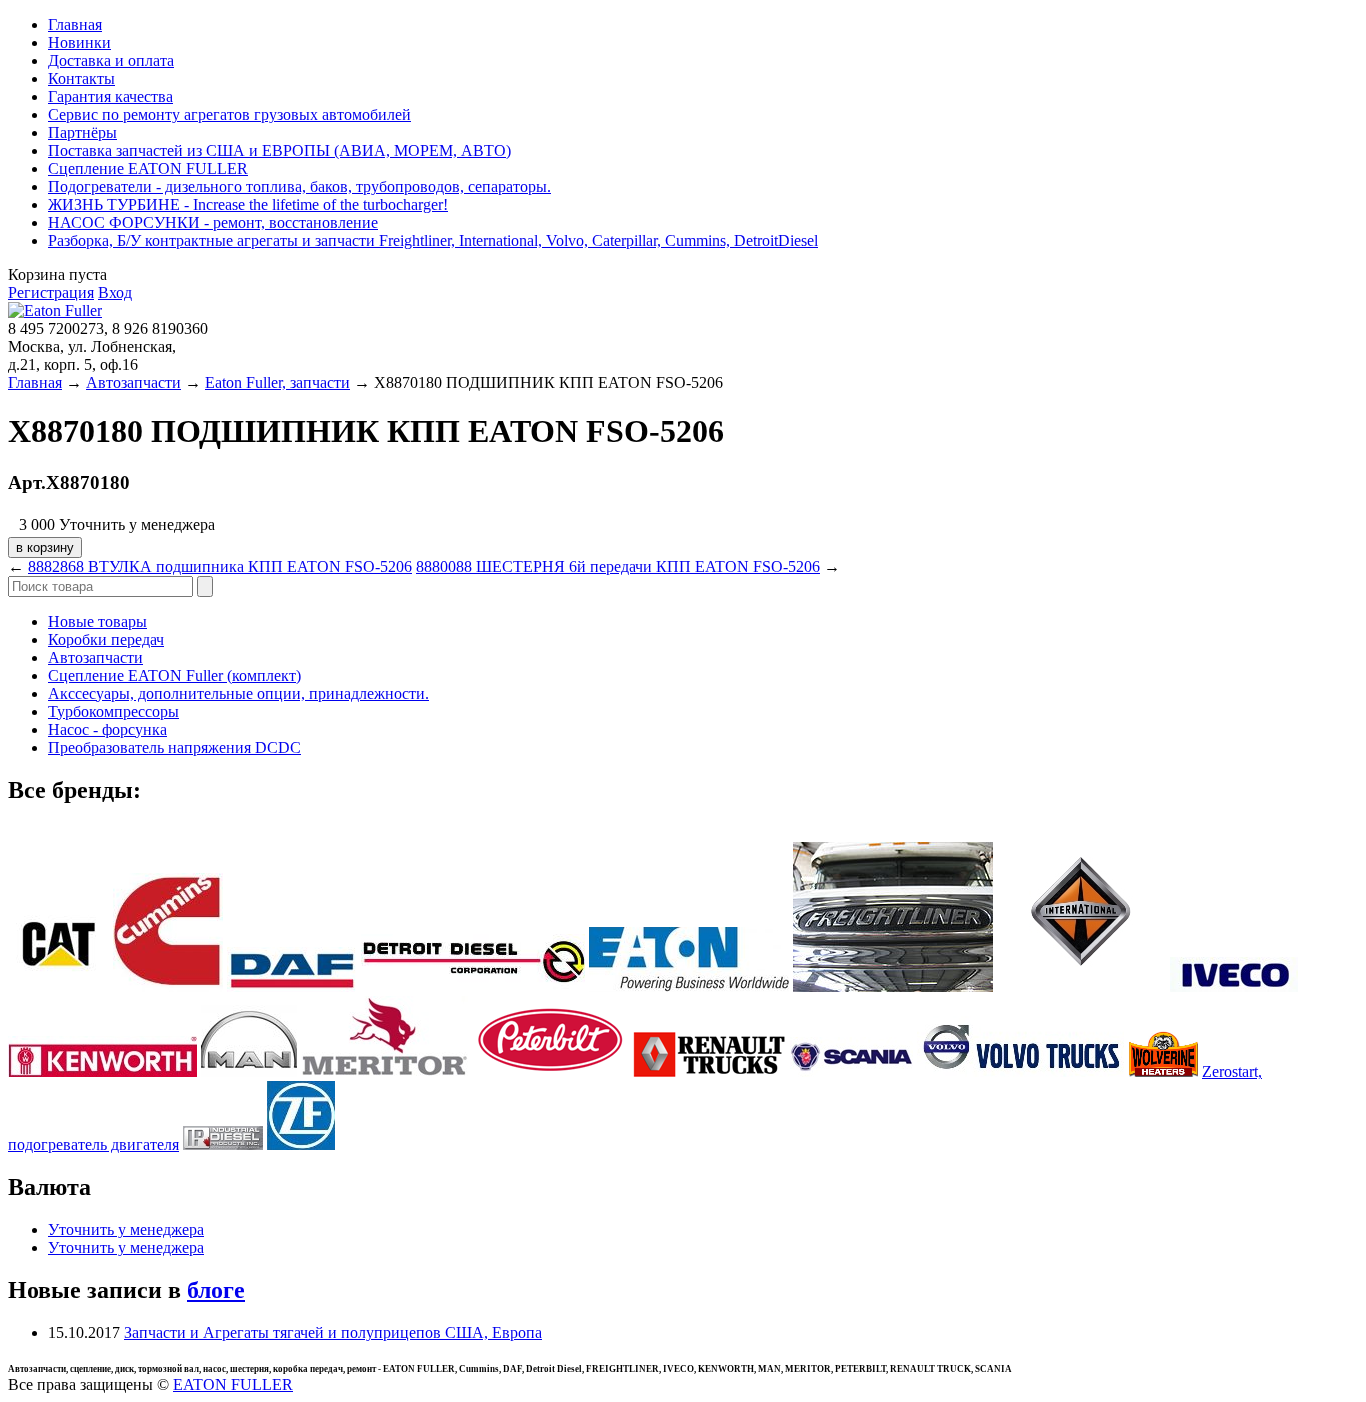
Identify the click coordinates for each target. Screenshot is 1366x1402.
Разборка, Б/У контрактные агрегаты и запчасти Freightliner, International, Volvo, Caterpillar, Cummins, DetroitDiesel (433, 240)
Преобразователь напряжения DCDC (174, 747)
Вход (115, 292)
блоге (216, 1290)
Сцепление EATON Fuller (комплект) (174, 675)
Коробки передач (106, 639)
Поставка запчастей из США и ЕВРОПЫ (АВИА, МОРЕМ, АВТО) (279, 150)
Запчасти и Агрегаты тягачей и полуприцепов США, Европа (333, 1332)
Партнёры (82, 132)
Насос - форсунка (107, 729)
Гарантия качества (110, 96)
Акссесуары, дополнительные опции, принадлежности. (238, 693)
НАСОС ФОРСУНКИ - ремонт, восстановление (213, 222)
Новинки (79, 42)
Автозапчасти (133, 382)
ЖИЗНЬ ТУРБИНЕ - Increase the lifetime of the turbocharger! (248, 204)
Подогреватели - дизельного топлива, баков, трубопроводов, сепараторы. (299, 186)
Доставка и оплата (111, 60)
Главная (75, 24)
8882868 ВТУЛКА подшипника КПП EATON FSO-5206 (220, 566)
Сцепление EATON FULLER (148, 168)
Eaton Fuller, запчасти (277, 382)
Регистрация (51, 292)
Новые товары (97, 621)
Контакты (81, 78)
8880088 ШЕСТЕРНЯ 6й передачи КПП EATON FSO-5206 (618, 566)
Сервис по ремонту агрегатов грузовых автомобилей (229, 114)
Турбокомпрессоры (113, 711)
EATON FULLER (233, 1384)
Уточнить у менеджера (126, 1229)
